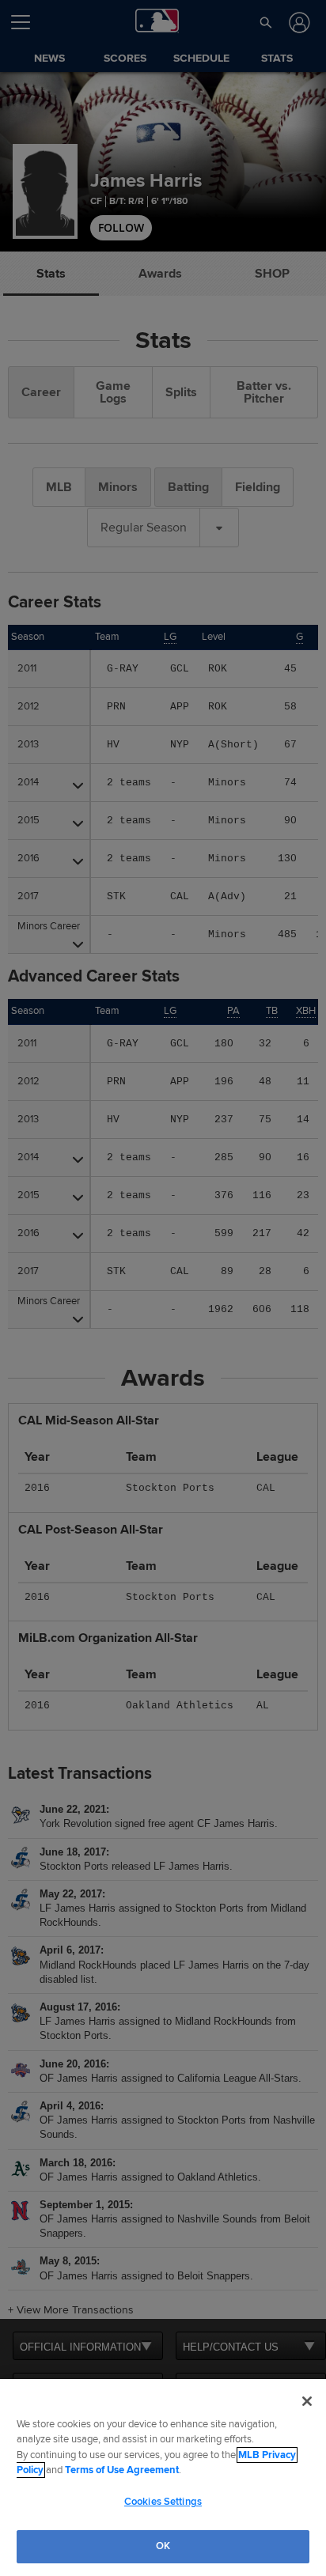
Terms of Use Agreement (122, 2470)
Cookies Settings (163, 2502)
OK (163, 2546)
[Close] (307, 2401)
